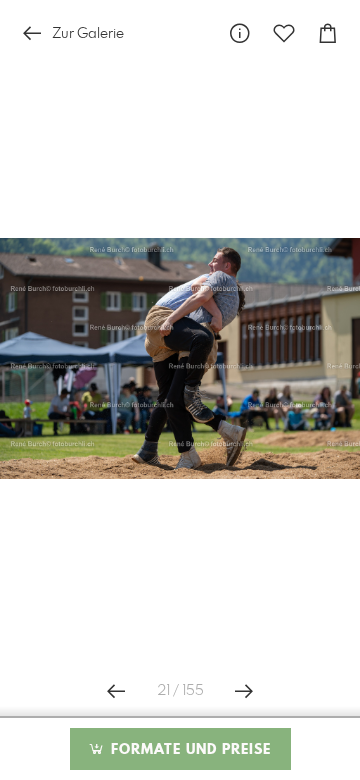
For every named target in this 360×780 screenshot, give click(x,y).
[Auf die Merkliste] (284, 33)
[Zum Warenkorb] (328, 33)
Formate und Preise (188, 750)
